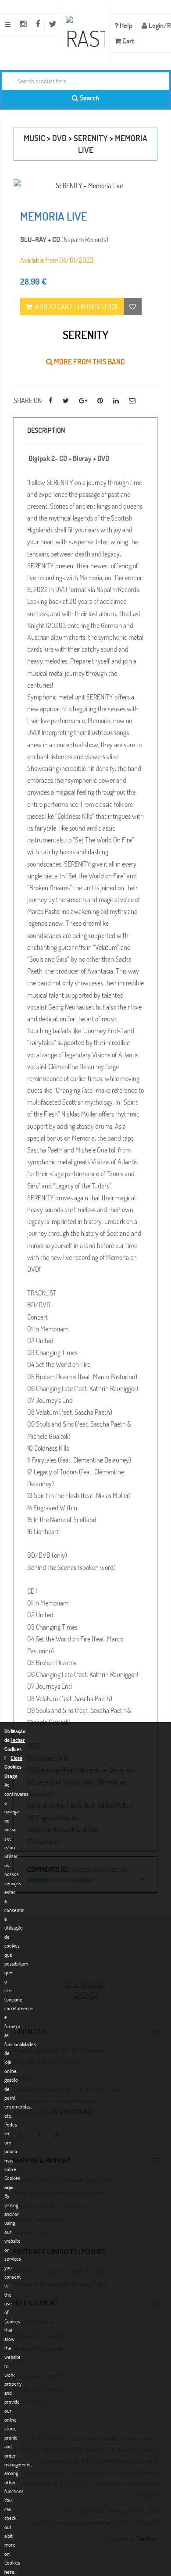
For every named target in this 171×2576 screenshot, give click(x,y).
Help (125, 25)
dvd (59, 138)
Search (89, 98)
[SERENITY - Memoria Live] (85, 185)
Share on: (28, 400)
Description (46, 430)
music (34, 138)
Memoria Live (54, 216)
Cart (128, 41)
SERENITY (91, 138)
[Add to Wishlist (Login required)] (133, 307)
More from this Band (89, 362)
